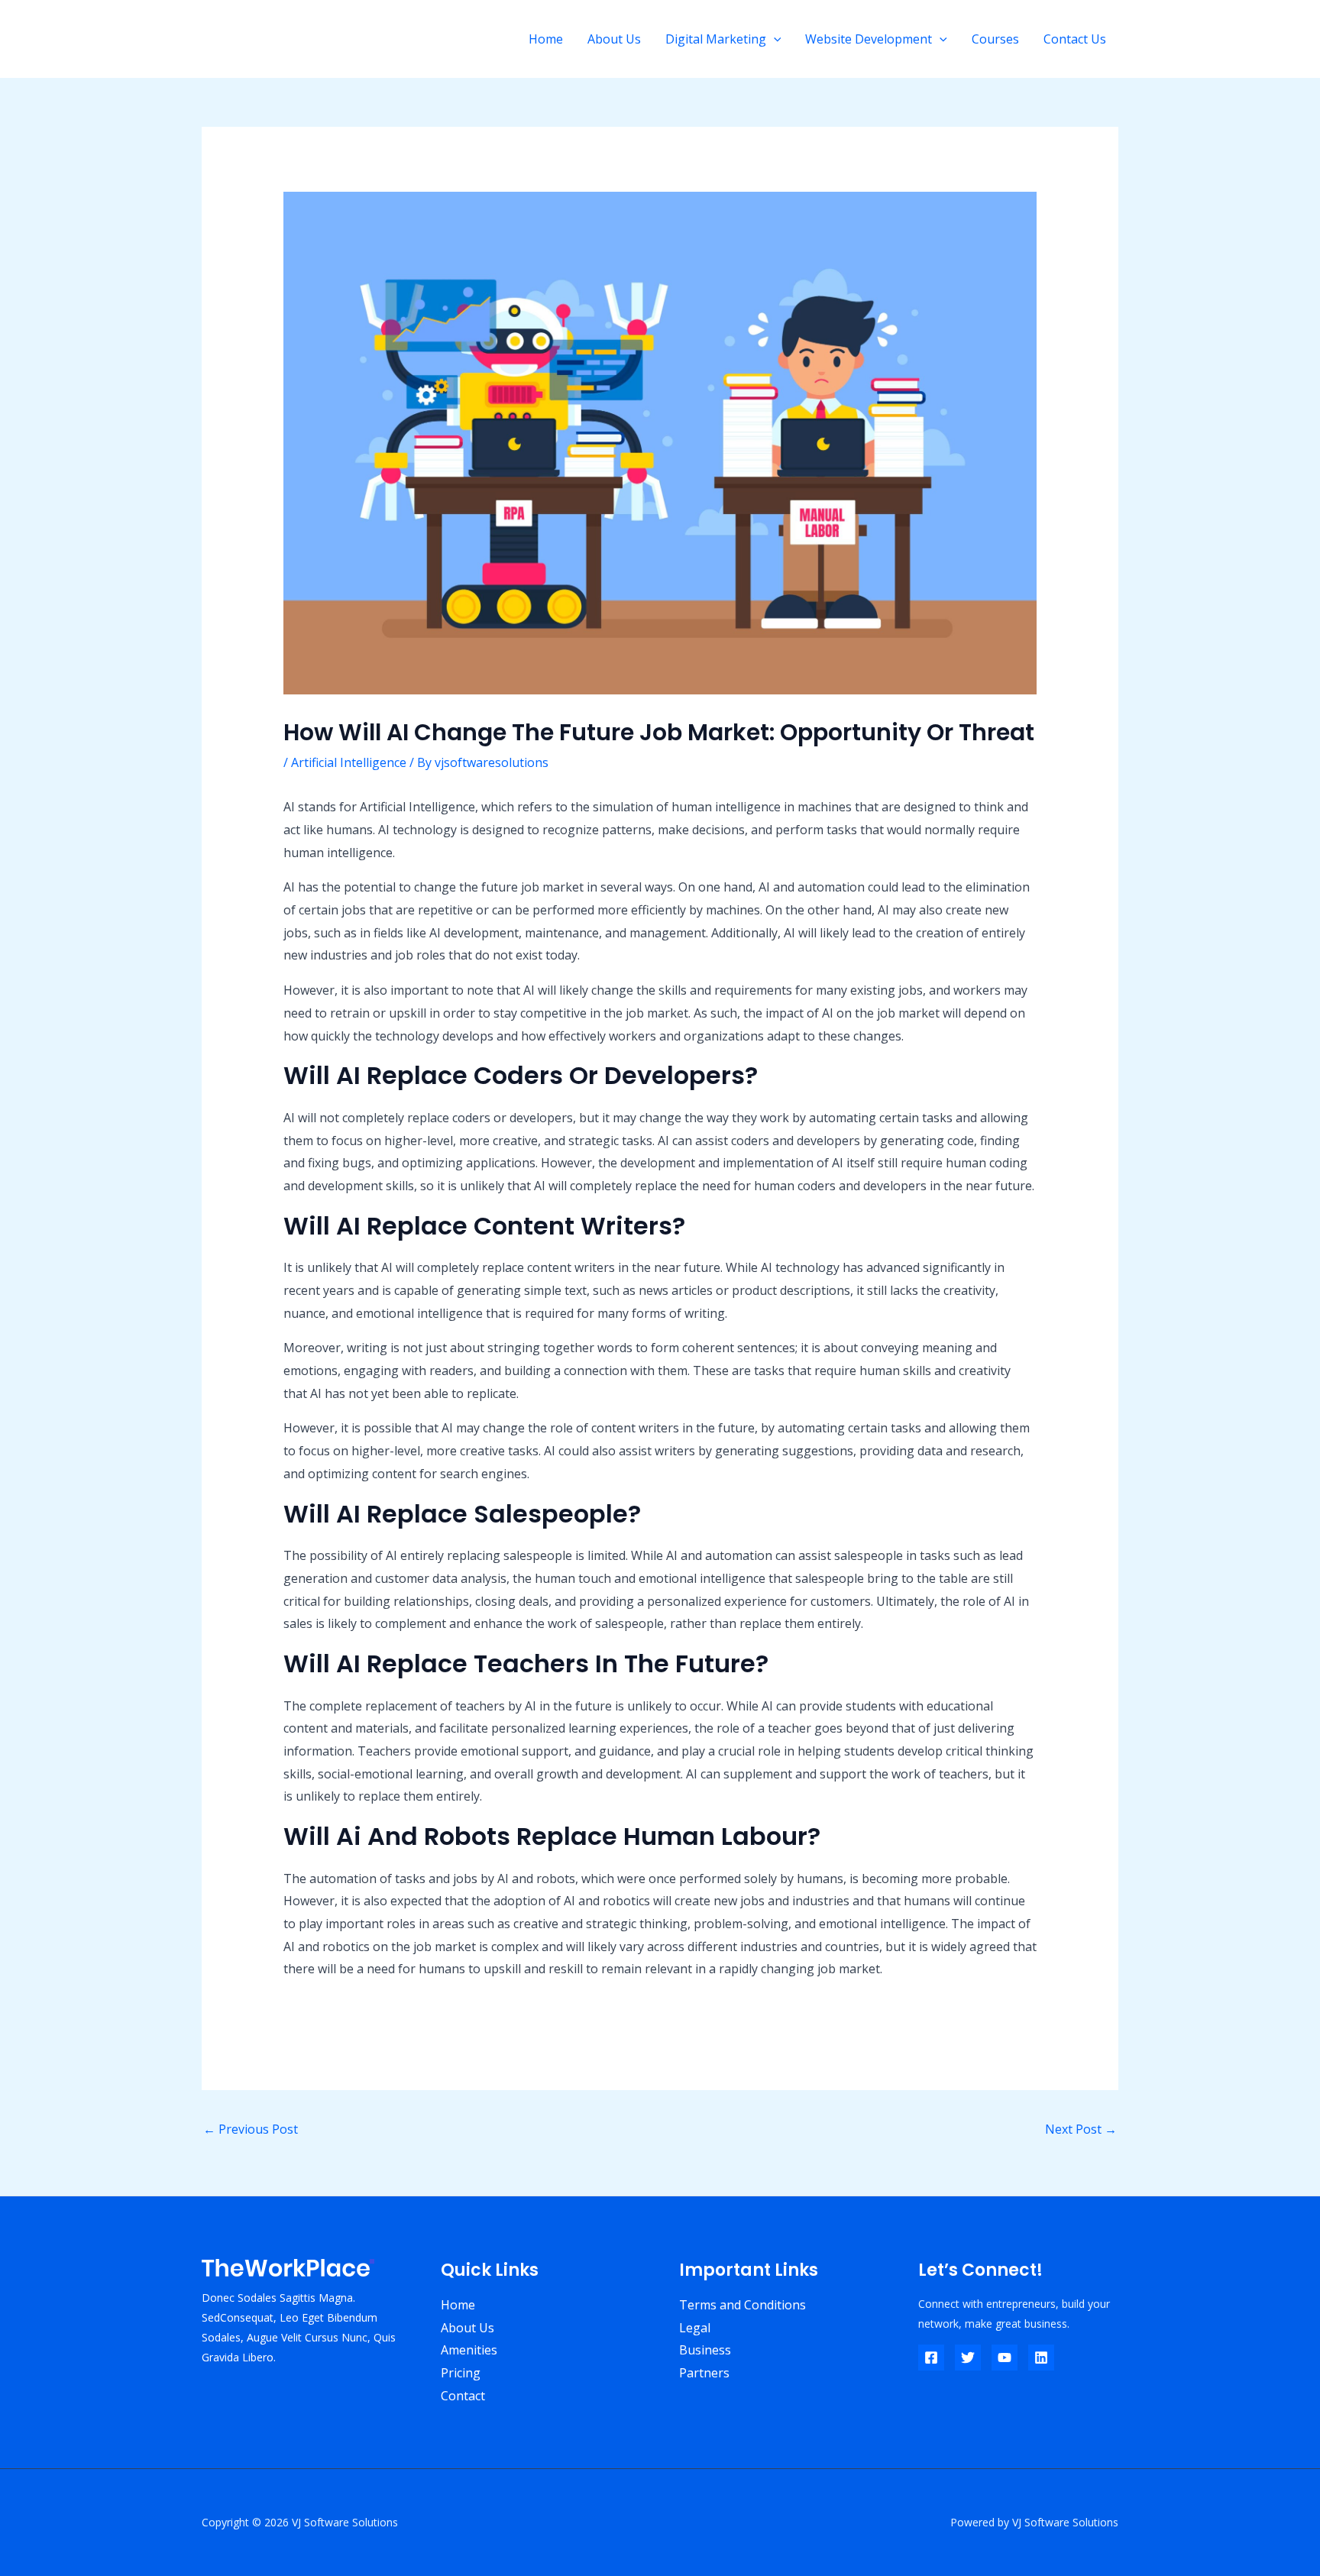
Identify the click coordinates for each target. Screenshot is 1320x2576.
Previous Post (251, 2129)
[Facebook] (931, 2358)
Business (705, 2350)
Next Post (1081, 2129)
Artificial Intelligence (349, 762)
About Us (614, 39)
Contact (463, 2396)
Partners (704, 2373)
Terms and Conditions (742, 2305)
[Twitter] (968, 2358)
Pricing (461, 2373)
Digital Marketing (716, 39)
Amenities (469, 2350)
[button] (774, 39)
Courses (995, 39)
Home (546, 39)
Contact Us (1075, 39)
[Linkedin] (1041, 2358)
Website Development (869, 39)
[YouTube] (1005, 2358)
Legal (695, 2328)
